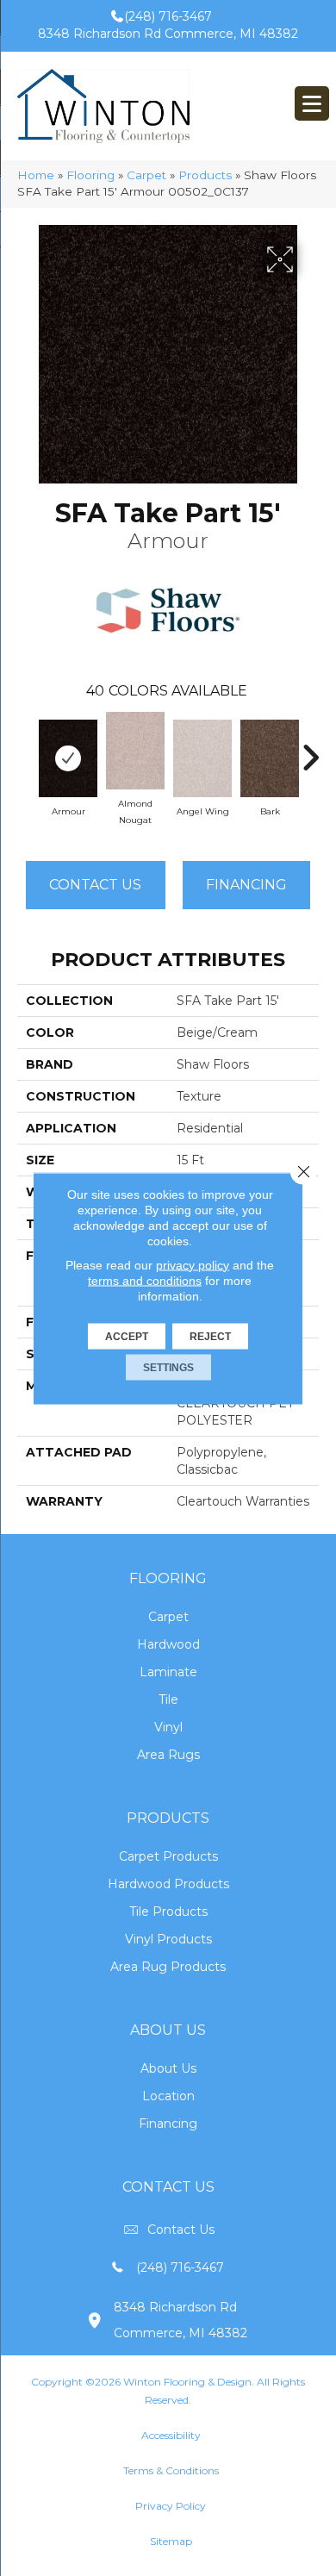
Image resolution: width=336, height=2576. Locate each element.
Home (36, 175)
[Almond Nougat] (135, 751)
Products (205, 175)
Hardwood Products (168, 1884)
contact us (181, 2230)
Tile (168, 1700)
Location (168, 2096)
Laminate (168, 1672)
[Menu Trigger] (312, 103)
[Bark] (270, 758)
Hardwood (168, 1644)
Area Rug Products (168, 1967)
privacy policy (193, 1264)
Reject (210, 1336)
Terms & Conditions (171, 2470)
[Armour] (68, 758)
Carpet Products (168, 1856)
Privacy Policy (171, 2506)
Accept (127, 1336)
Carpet (146, 175)
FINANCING (246, 885)
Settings (168, 1367)
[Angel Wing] (202, 758)
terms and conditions (145, 1280)
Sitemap (171, 2541)
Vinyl (168, 1727)
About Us (168, 2068)
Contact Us (95, 885)
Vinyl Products (168, 1939)
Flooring (90, 175)
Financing (168, 2124)
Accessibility (171, 2435)
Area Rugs (168, 1755)
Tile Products (168, 1912)
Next (310, 749)
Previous (26, 749)
